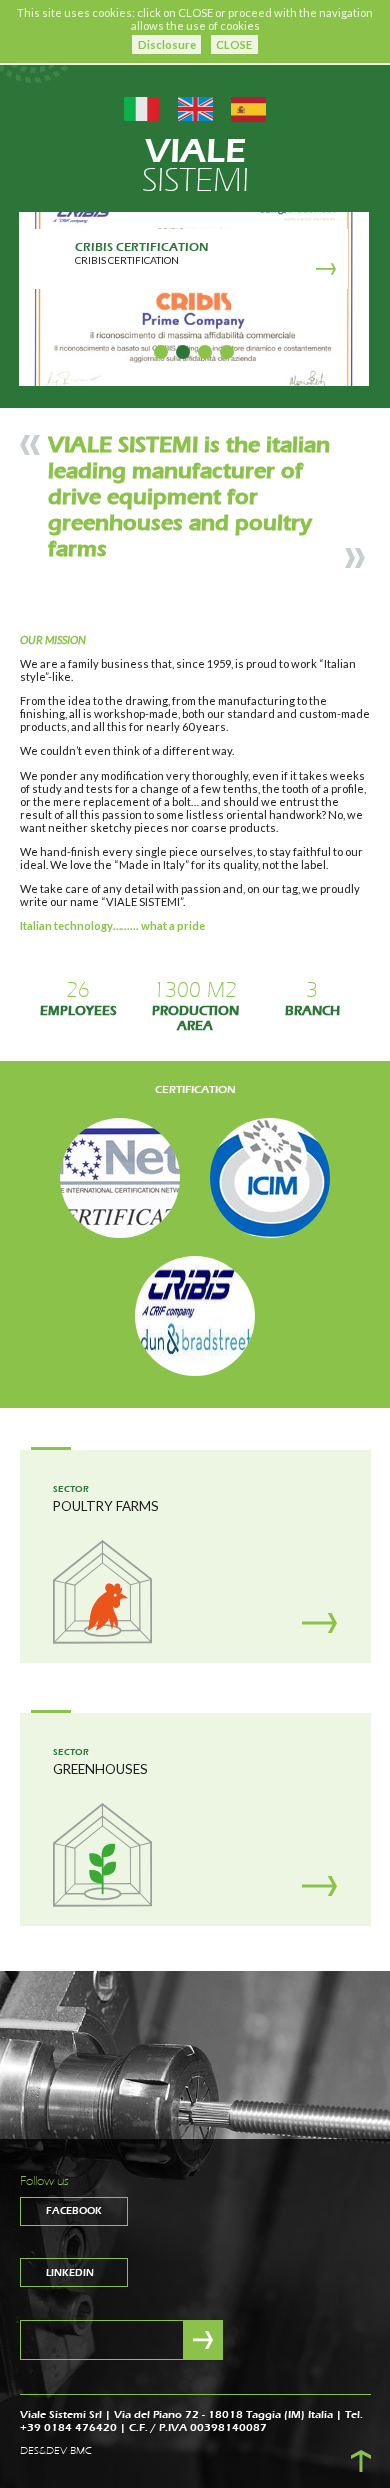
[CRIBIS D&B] (195, 1315)
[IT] (141, 107)
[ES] (248, 107)
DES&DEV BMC (56, 2451)
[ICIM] (270, 1177)
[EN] (195, 107)
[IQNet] (120, 1177)
